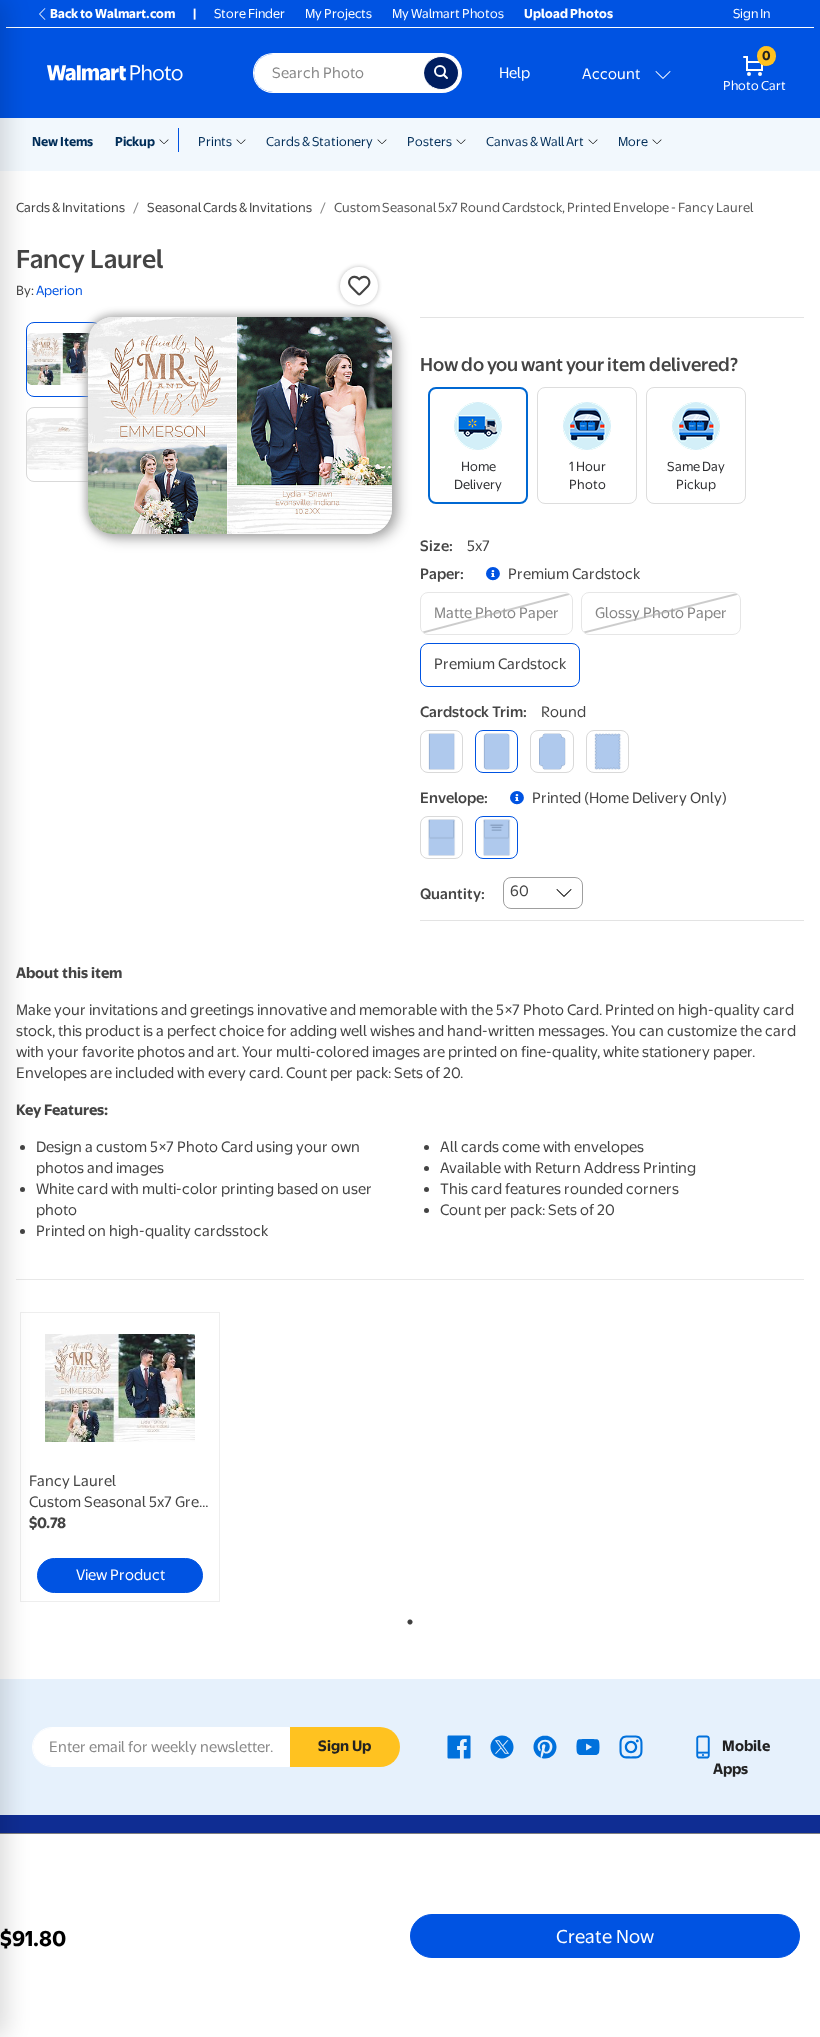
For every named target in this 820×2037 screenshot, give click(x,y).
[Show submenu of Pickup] (168, 140)
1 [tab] (406, 1618)
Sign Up (344, 1746)
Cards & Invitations (70, 207)
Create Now (605, 1936)
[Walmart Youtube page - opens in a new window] (588, 1746)
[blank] (441, 837)
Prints (215, 141)
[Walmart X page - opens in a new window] (502, 1746)
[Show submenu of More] (657, 140)
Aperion (59, 290)
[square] (441, 751)
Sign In (751, 13)
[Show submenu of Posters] (461, 140)
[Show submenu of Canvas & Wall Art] (593, 140)
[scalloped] (607, 751)
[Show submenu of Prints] (241, 140)
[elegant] (551, 751)
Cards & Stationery (319, 141)
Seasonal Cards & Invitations (229, 207)
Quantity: (452, 894)
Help (514, 73)
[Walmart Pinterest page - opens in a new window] (545, 1746)
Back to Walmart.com (112, 13)
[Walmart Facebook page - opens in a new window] (459, 1746)
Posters (429, 141)
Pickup (135, 141)
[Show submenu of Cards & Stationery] (382, 140)
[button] (359, 286)
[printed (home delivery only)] (496, 837)
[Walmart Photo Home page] (128, 73)
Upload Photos (568, 13)
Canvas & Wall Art (535, 141)
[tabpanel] (147, 1457)
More (633, 141)
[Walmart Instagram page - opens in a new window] (631, 1746)
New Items (62, 141)
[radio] (63, 359)
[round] (496, 751)
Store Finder (249, 13)
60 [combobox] (519, 891)
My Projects (338, 13)
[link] (120, 1457)
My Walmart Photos (448, 13)
